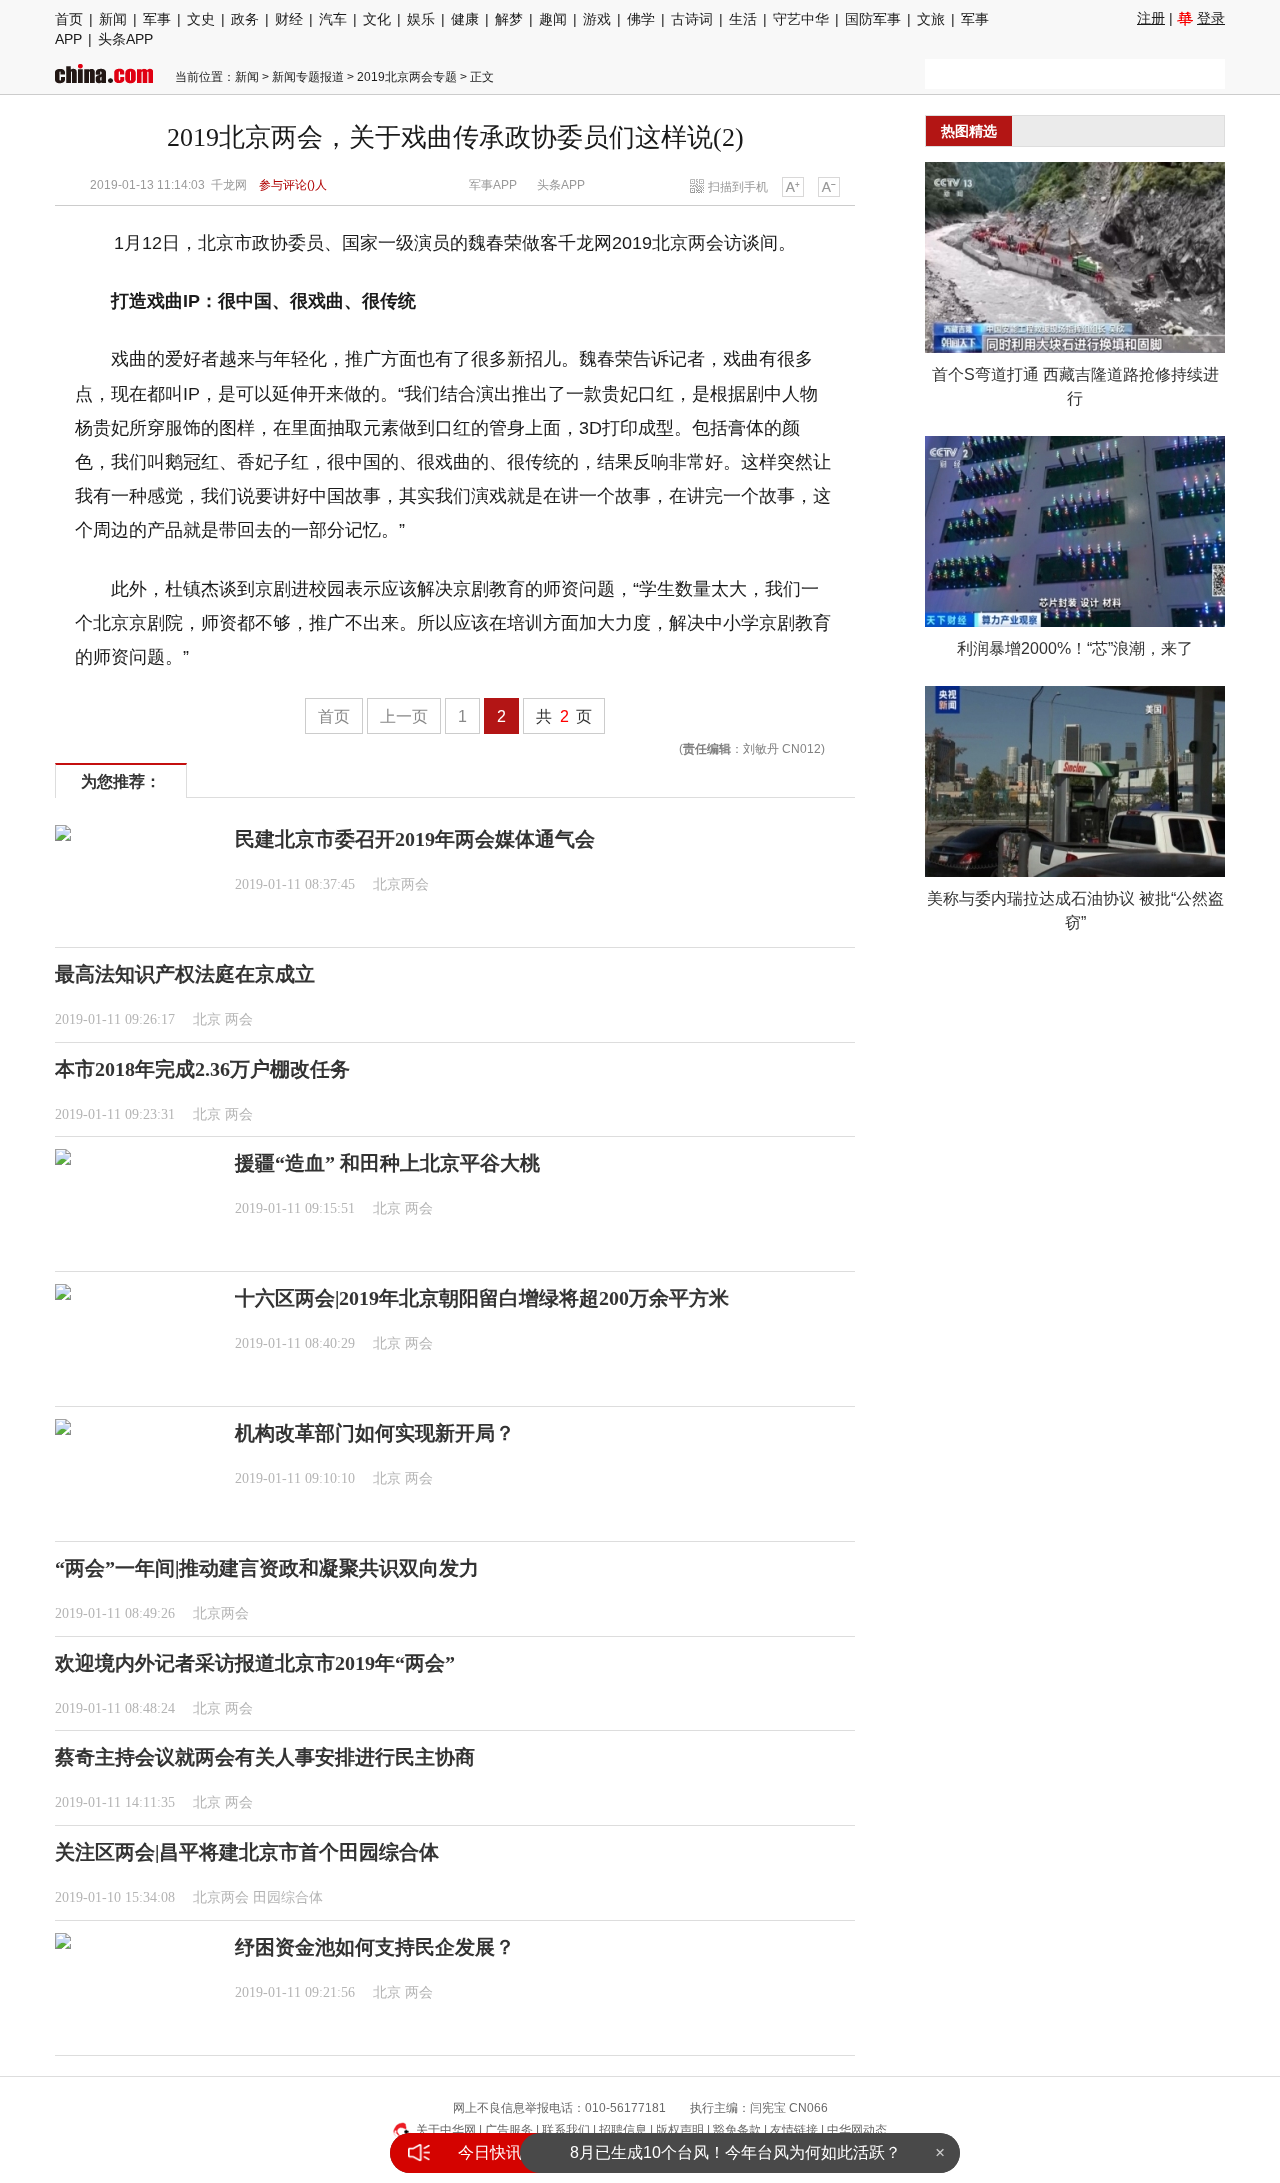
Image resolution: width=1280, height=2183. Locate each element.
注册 (1151, 18)
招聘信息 (623, 2130)
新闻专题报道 (308, 77)
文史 (201, 19)
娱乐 (421, 19)
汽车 (333, 19)
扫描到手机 (738, 187)
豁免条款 (737, 2130)
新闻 (113, 19)
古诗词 (692, 19)
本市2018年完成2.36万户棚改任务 (202, 1069)
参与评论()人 (293, 185)
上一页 (404, 716)
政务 (245, 19)
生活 (743, 19)
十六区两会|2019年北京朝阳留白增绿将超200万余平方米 (482, 1298)
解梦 (509, 19)
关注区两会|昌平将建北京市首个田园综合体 (247, 1852)
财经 (289, 19)
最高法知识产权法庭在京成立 (185, 974)
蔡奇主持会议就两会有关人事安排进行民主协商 (265, 1757)
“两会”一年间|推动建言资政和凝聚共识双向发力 (267, 1568)
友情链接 (794, 2130)
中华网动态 (857, 2130)
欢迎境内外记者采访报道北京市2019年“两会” (255, 1663)
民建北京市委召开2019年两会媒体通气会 (415, 839)
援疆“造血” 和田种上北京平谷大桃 (387, 1163)
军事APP (493, 185)
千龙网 (229, 185)
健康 (465, 19)
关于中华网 (446, 2130)
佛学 (641, 19)
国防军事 (873, 19)
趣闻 (553, 19)
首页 (69, 19)
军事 (157, 19)
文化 (377, 19)
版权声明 (680, 2130)
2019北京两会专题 (407, 77)
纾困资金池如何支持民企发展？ (375, 1947)
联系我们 (566, 2130)
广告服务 (509, 2130)
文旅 (931, 19)
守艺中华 (801, 19)
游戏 (597, 19)
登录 (1211, 18)
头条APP (125, 39)
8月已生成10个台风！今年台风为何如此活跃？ (735, 2152)
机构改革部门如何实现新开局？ (375, 1433)
